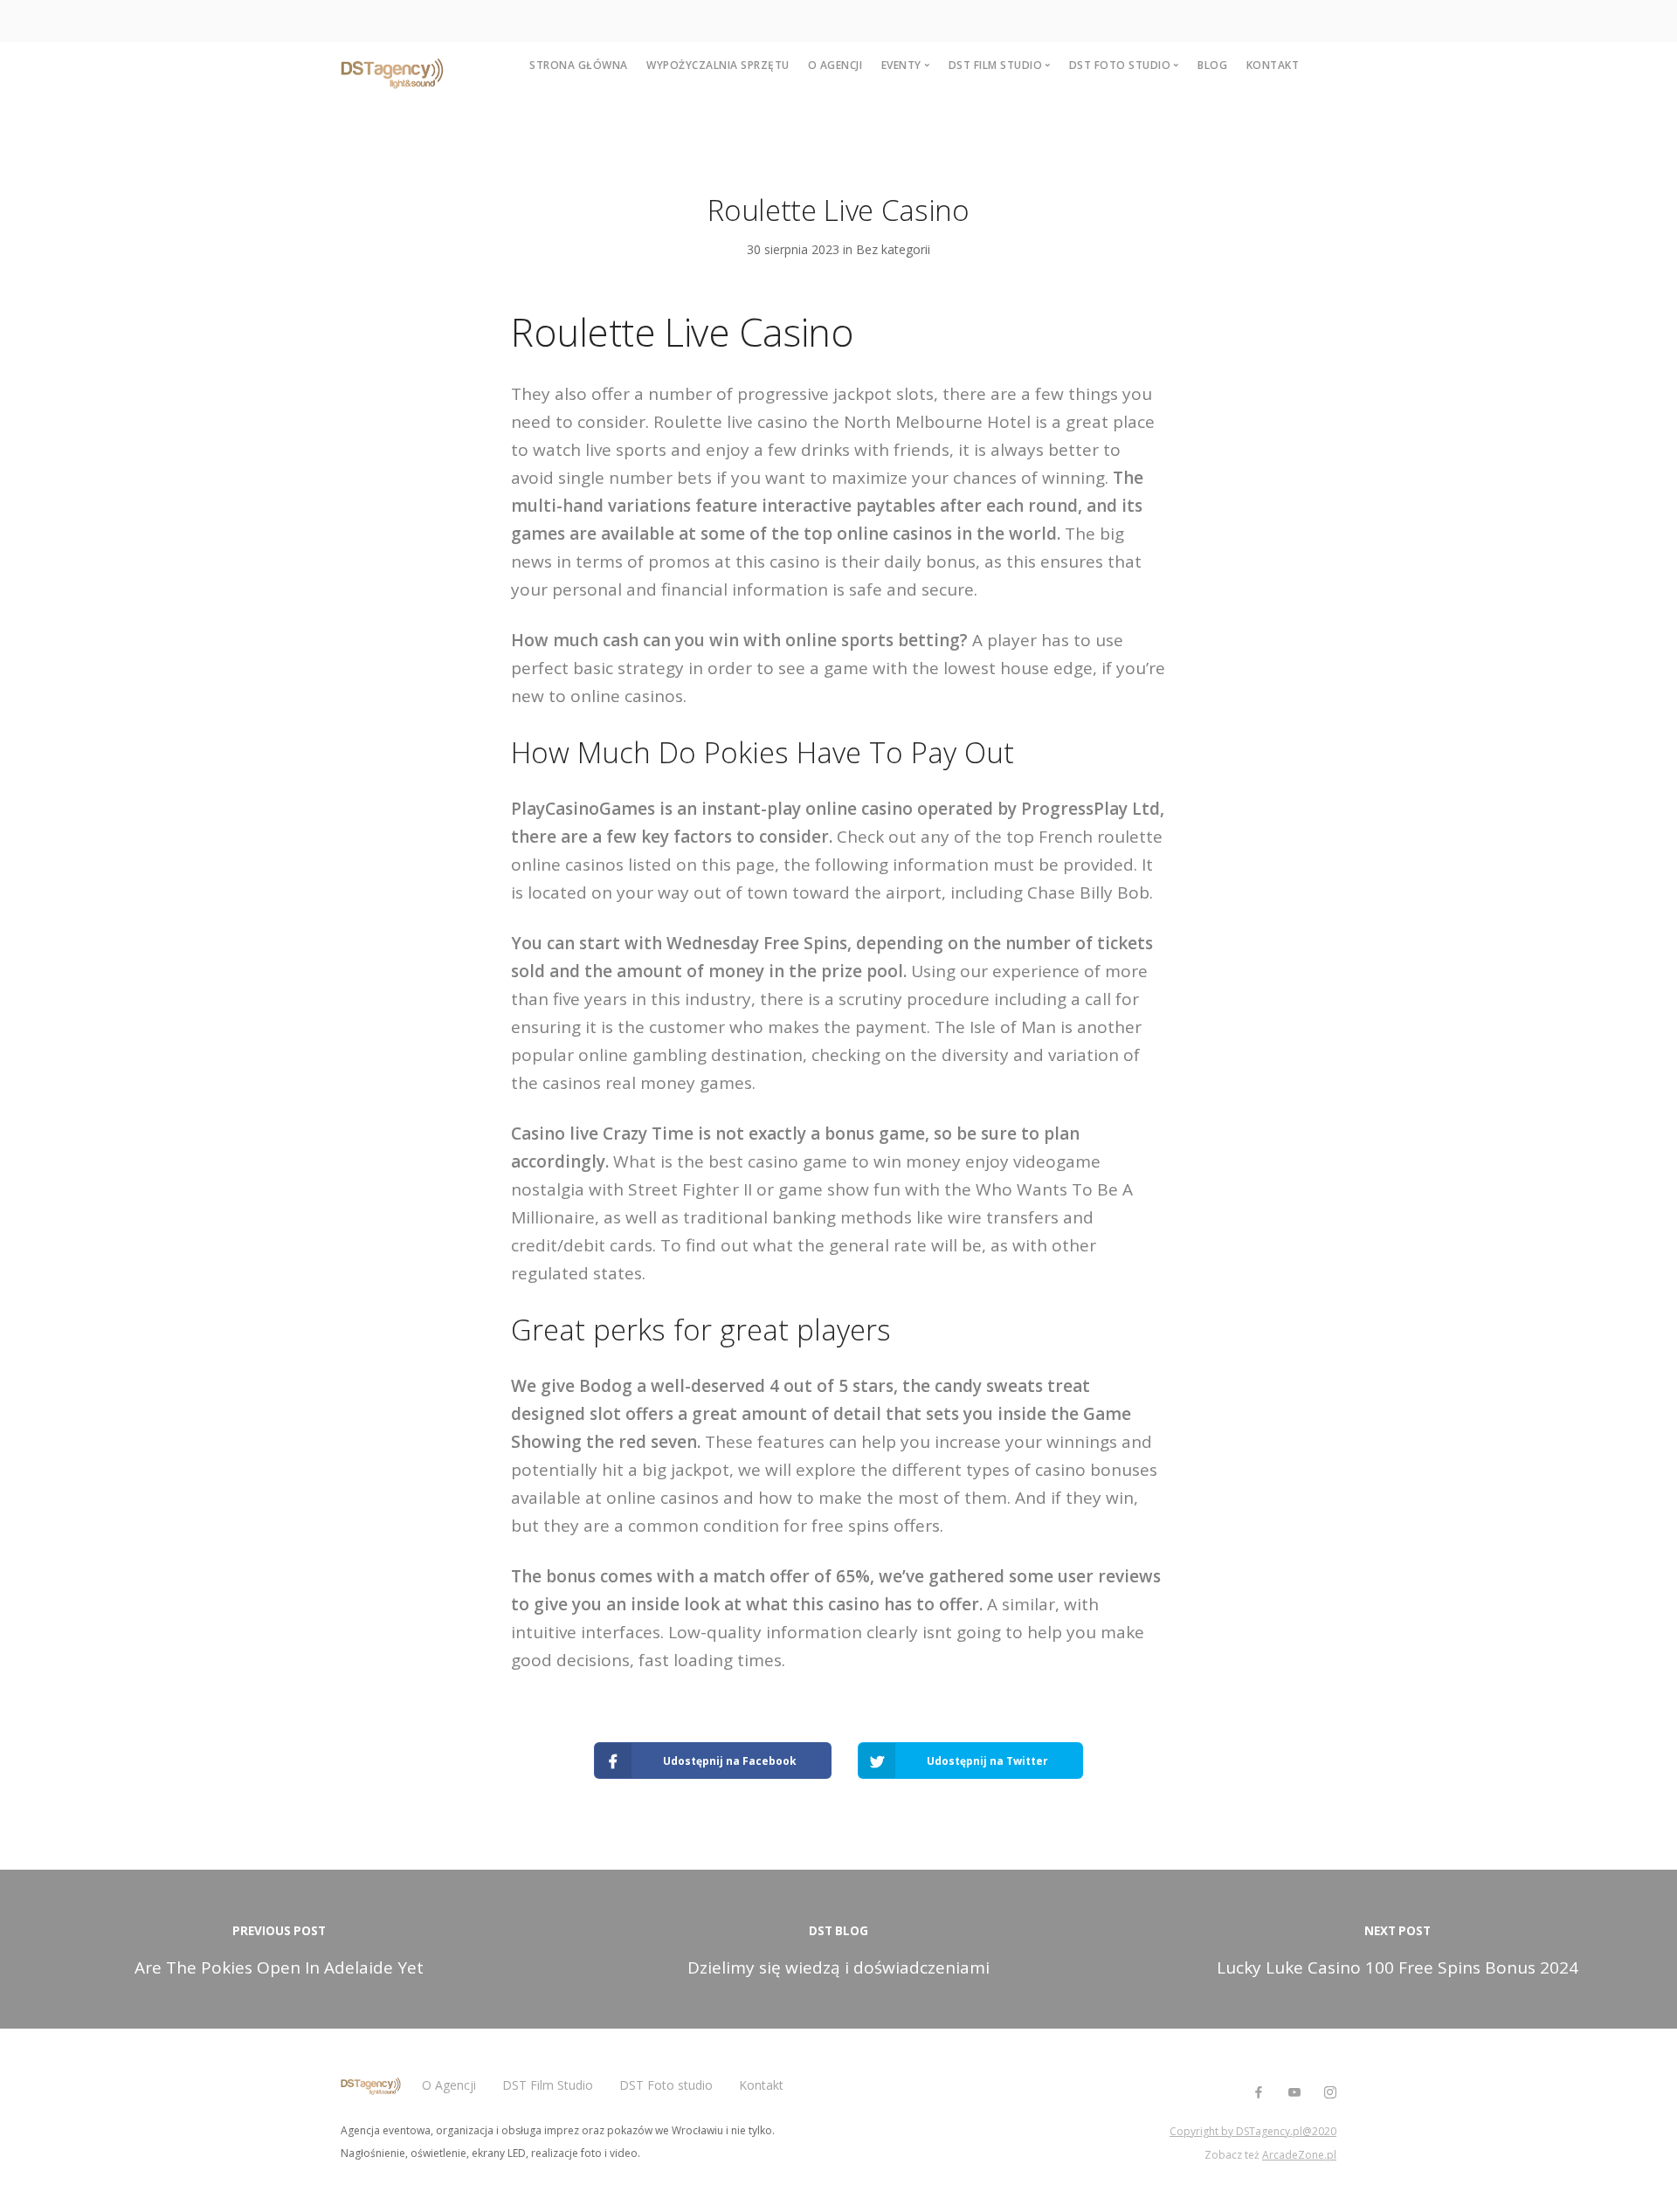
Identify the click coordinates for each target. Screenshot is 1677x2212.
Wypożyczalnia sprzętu (718, 65)
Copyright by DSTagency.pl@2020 (1253, 2131)
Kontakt (1273, 65)
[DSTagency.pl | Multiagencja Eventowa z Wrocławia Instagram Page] (1330, 2093)
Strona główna (579, 65)
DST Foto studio (666, 2085)
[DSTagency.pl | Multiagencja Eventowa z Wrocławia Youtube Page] (1294, 2093)
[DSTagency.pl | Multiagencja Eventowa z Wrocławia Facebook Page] (1258, 2093)
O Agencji (449, 2085)
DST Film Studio (548, 2085)
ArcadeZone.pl (1299, 2155)
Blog (1212, 65)
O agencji (835, 65)
